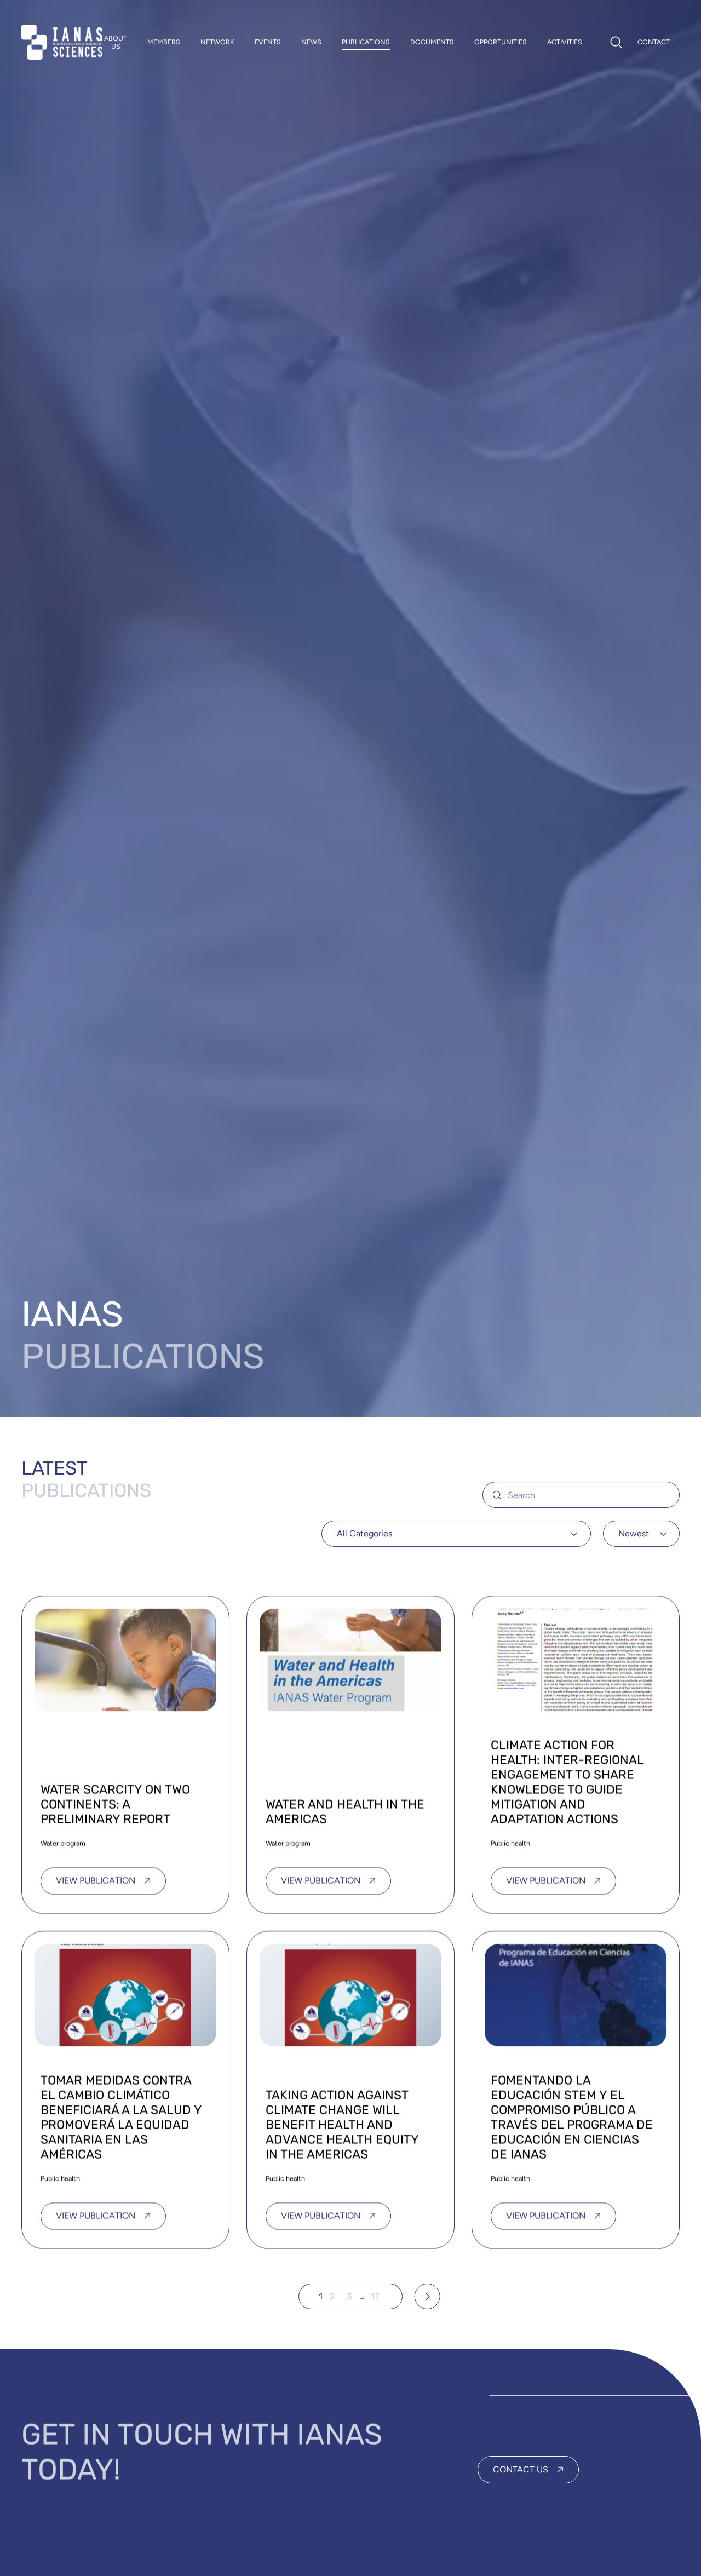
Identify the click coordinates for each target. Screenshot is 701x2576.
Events (268, 42)
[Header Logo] (62, 42)
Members (164, 42)
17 (375, 2296)
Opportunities (501, 42)
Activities (565, 42)
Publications (366, 42)
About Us (116, 42)
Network (217, 42)
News (311, 42)
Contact (654, 42)
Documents (432, 42)
